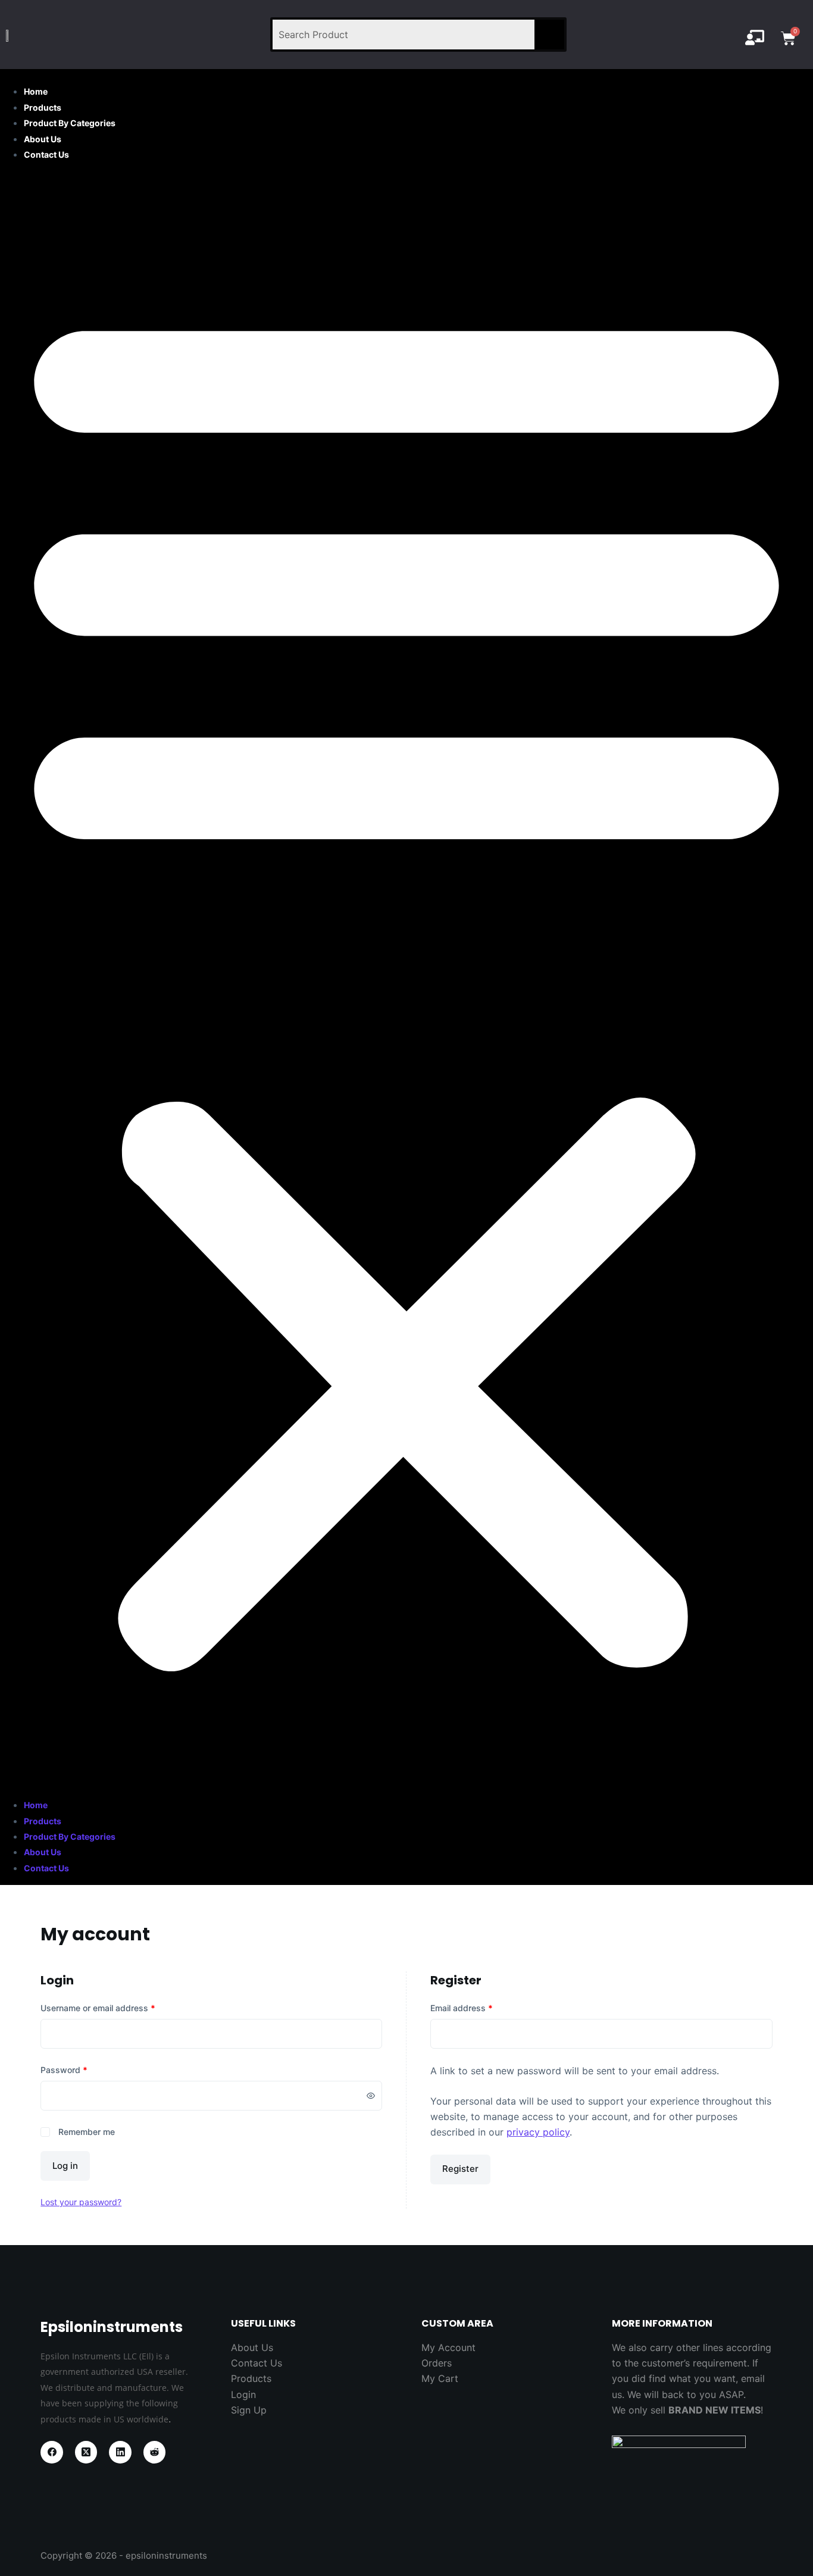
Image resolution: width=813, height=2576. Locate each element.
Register (460, 2169)
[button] (406, 979)
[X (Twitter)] (86, 2452)
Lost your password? (81, 2202)
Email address (462, 2008)
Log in (65, 2166)
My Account (448, 2347)
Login (243, 2394)
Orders (437, 2363)
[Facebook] (52, 2452)
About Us (43, 139)
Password (64, 2070)
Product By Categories (70, 123)
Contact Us (46, 154)
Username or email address (98, 2008)
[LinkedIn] (120, 2452)
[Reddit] (155, 2452)
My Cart (440, 2378)
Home (36, 91)
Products (43, 107)
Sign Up (249, 2410)
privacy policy (538, 2132)
